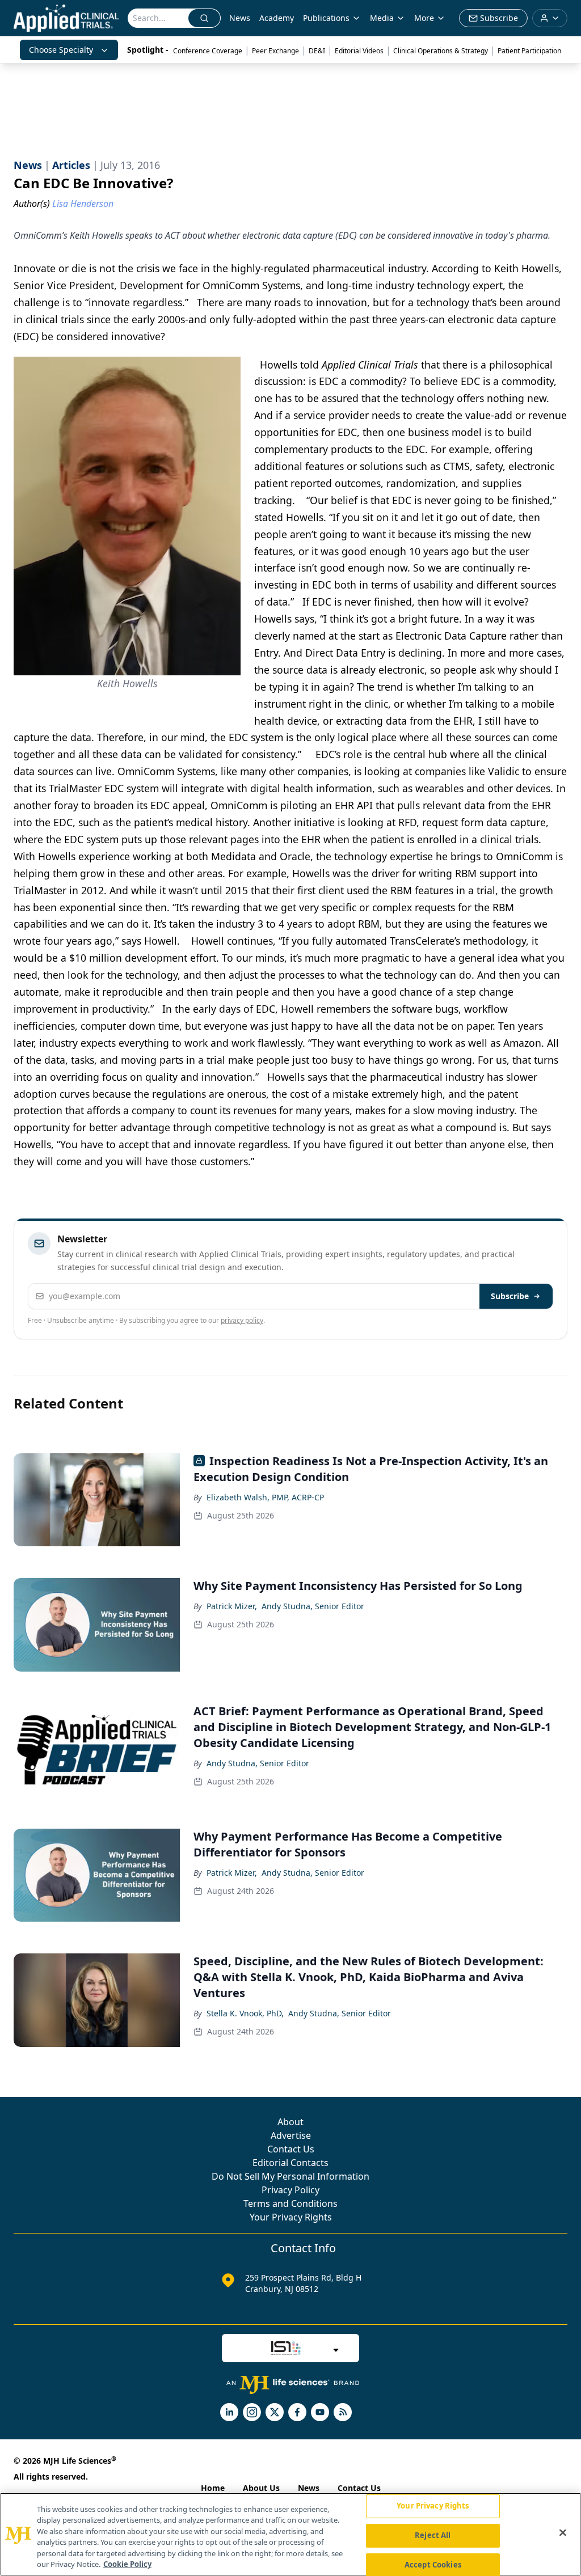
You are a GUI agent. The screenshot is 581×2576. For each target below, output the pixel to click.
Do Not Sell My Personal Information (290, 2176)
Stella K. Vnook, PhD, (245, 2013)
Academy (277, 18)
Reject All (433, 2535)
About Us (261, 2488)
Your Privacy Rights (291, 2217)
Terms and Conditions (290, 2203)
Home (213, 2488)
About (290, 2122)
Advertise (291, 2135)
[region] (290, 2534)
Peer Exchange (275, 51)
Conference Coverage (208, 51)
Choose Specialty (61, 50)
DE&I (317, 51)
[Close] (563, 2533)
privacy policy (242, 1320)
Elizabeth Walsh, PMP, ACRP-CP (265, 1497)
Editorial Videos (359, 51)
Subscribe (510, 1296)
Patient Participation (529, 51)
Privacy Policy (290, 2190)
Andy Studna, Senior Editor (313, 1606)
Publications (326, 18)
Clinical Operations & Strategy (441, 51)
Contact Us (291, 2149)
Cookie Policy (127, 2564)
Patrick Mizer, (232, 1606)
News (240, 18)
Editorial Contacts (290, 2163)
